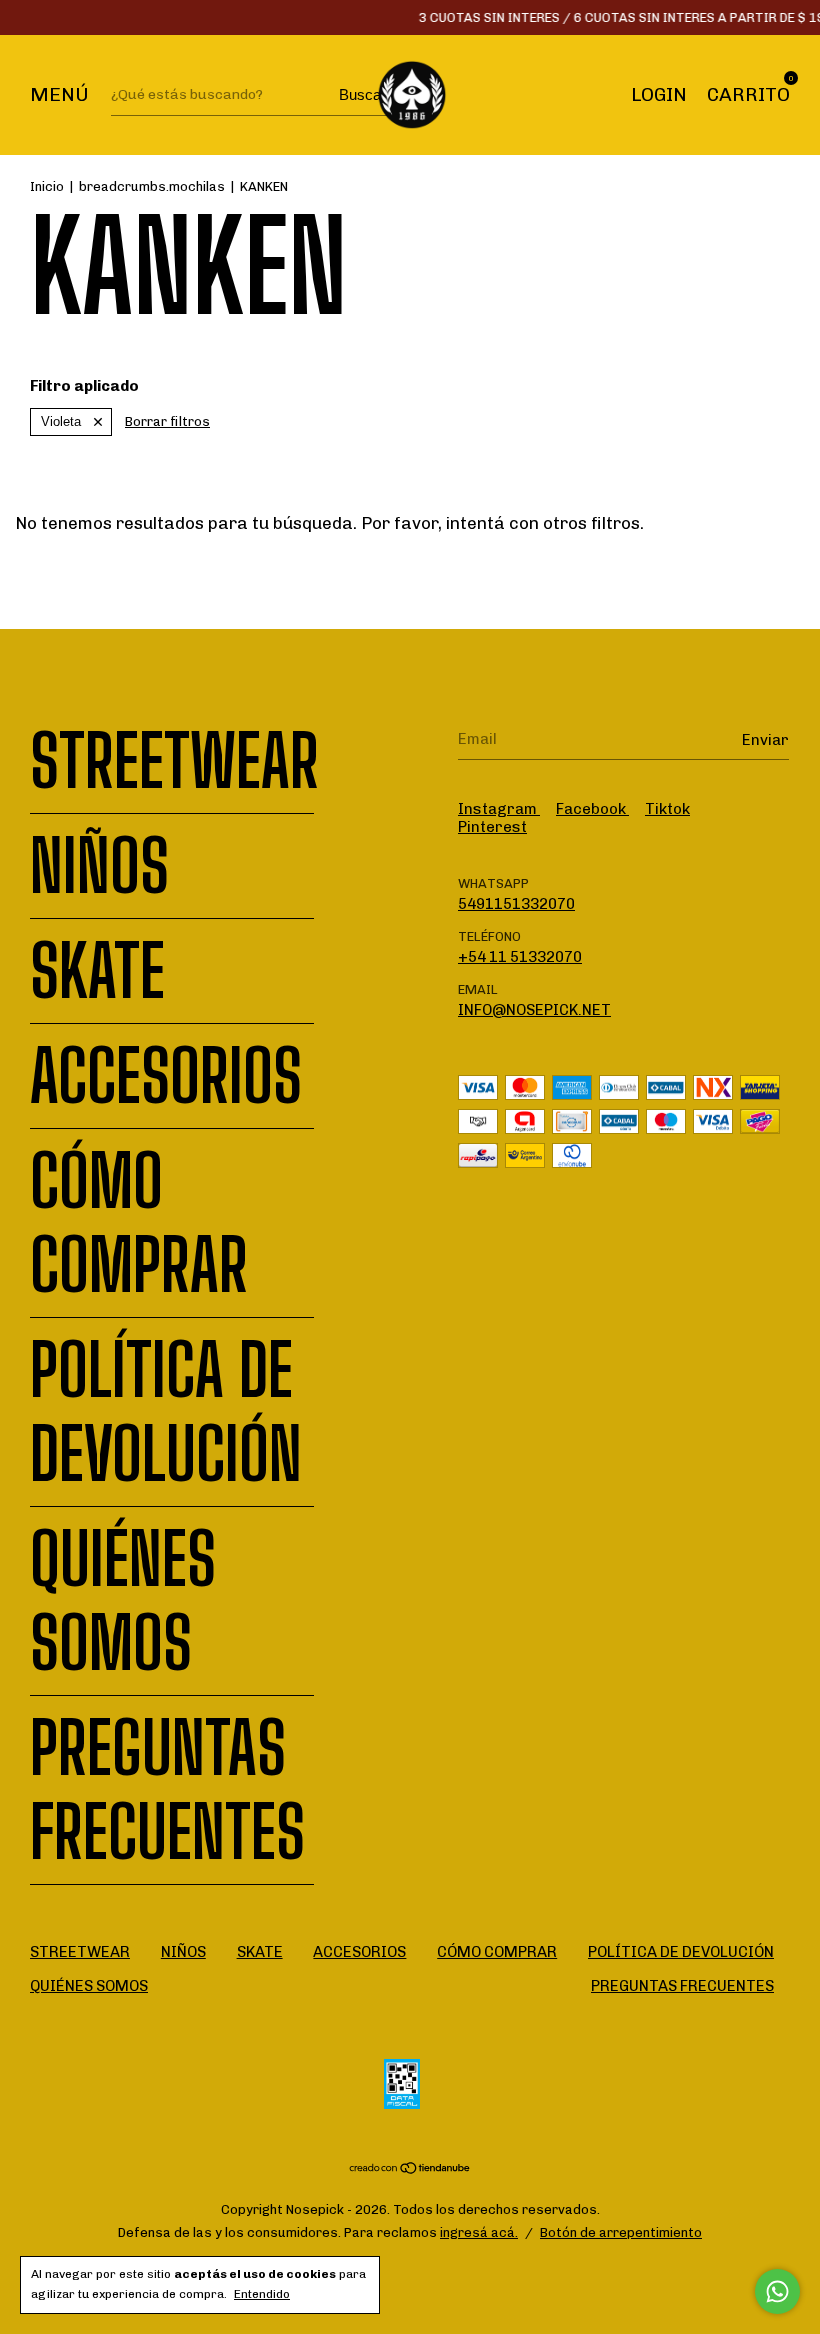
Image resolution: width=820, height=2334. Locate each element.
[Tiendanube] (410, 2170)
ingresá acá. (479, 2232)
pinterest (492, 827)
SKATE (97, 971)
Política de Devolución (166, 1412)
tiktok (667, 809)
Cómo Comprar (139, 1223)
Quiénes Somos (123, 1601)
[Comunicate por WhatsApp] (777, 2291)
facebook (592, 809)
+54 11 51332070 (520, 957)
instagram (499, 809)
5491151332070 (516, 904)
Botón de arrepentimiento (621, 2232)
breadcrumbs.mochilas (152, 186)
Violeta (61, 421)
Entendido (262, 2294)
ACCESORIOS (166, 1076)
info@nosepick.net (534, 1010)
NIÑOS (99, 866)
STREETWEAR (174, 761)
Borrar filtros (167, 421)
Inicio (47, 186)
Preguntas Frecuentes (167, 1790)
